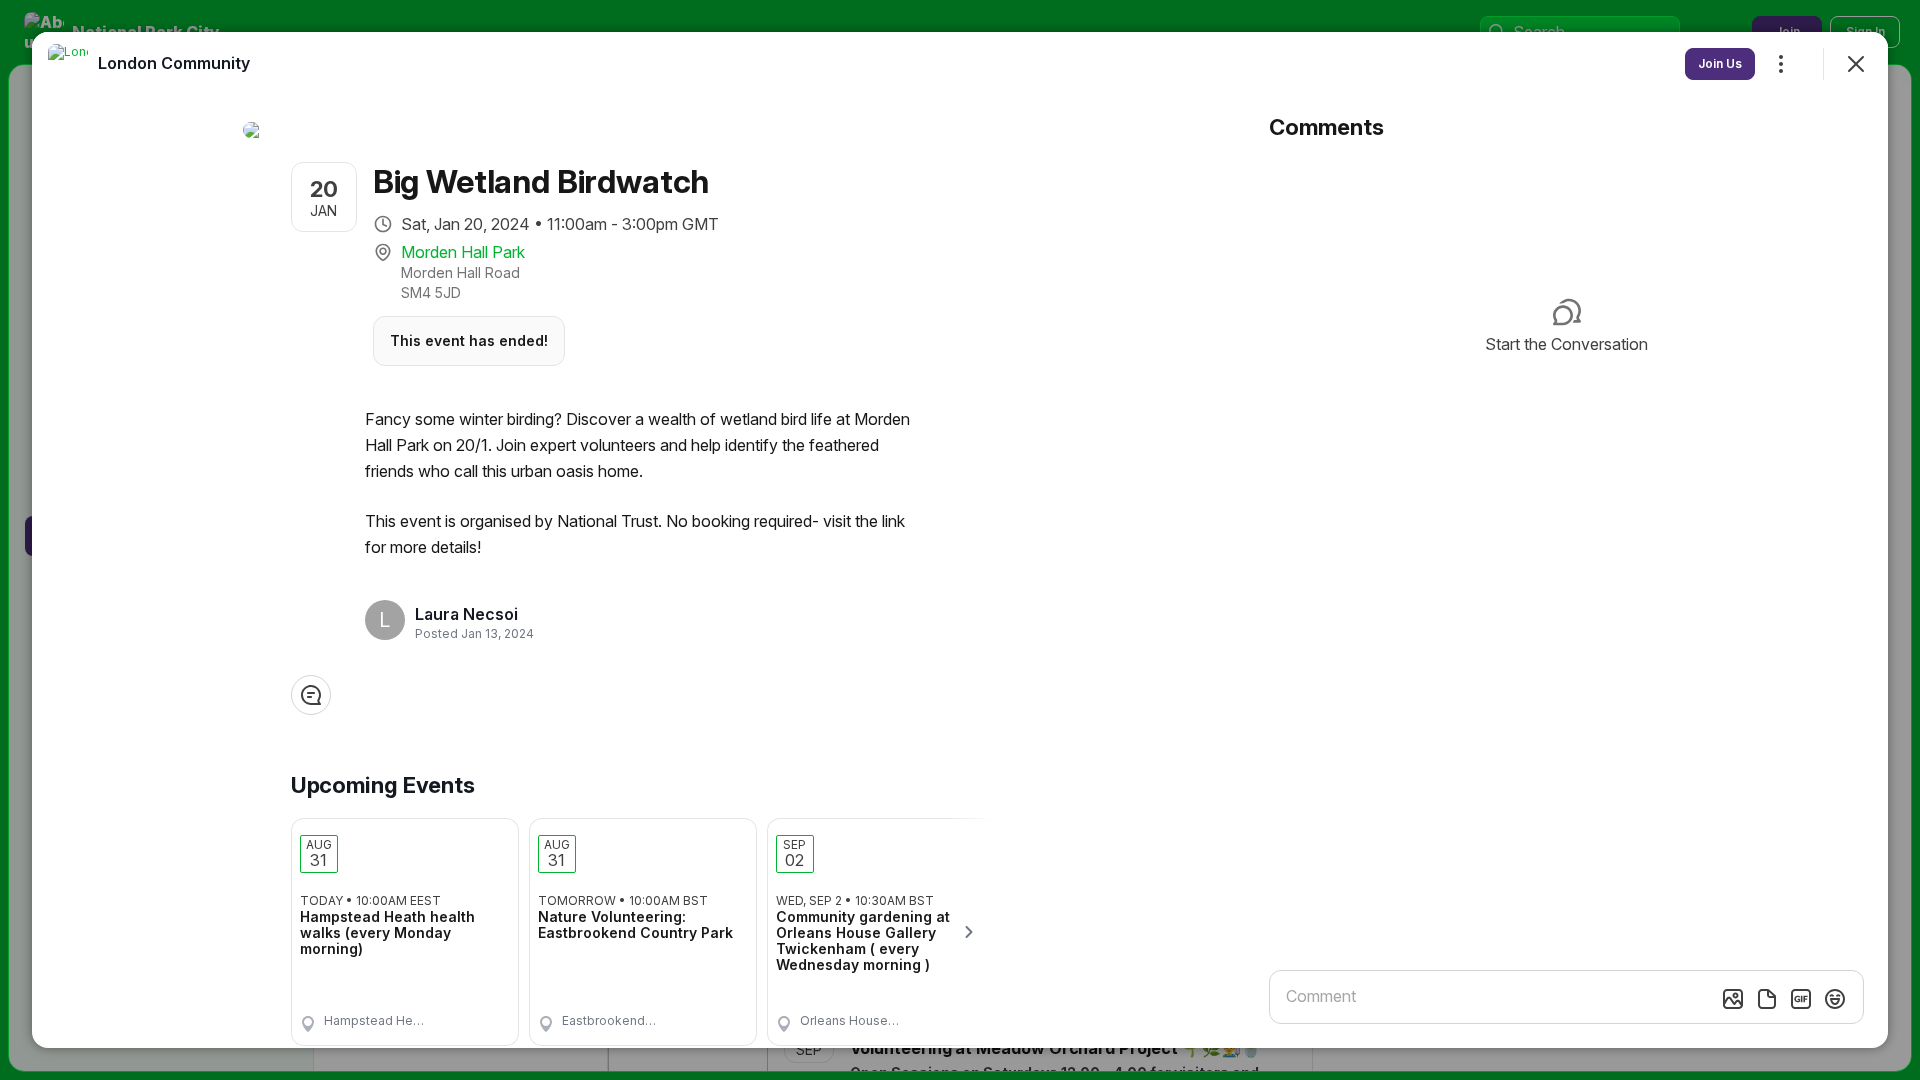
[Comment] (311, 695)
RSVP (471, 1014)
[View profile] (68, 64)
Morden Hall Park (463, 252)
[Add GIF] (1801, 999)
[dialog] (960, 540)
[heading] (468, 614)
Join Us (1720, 63)
